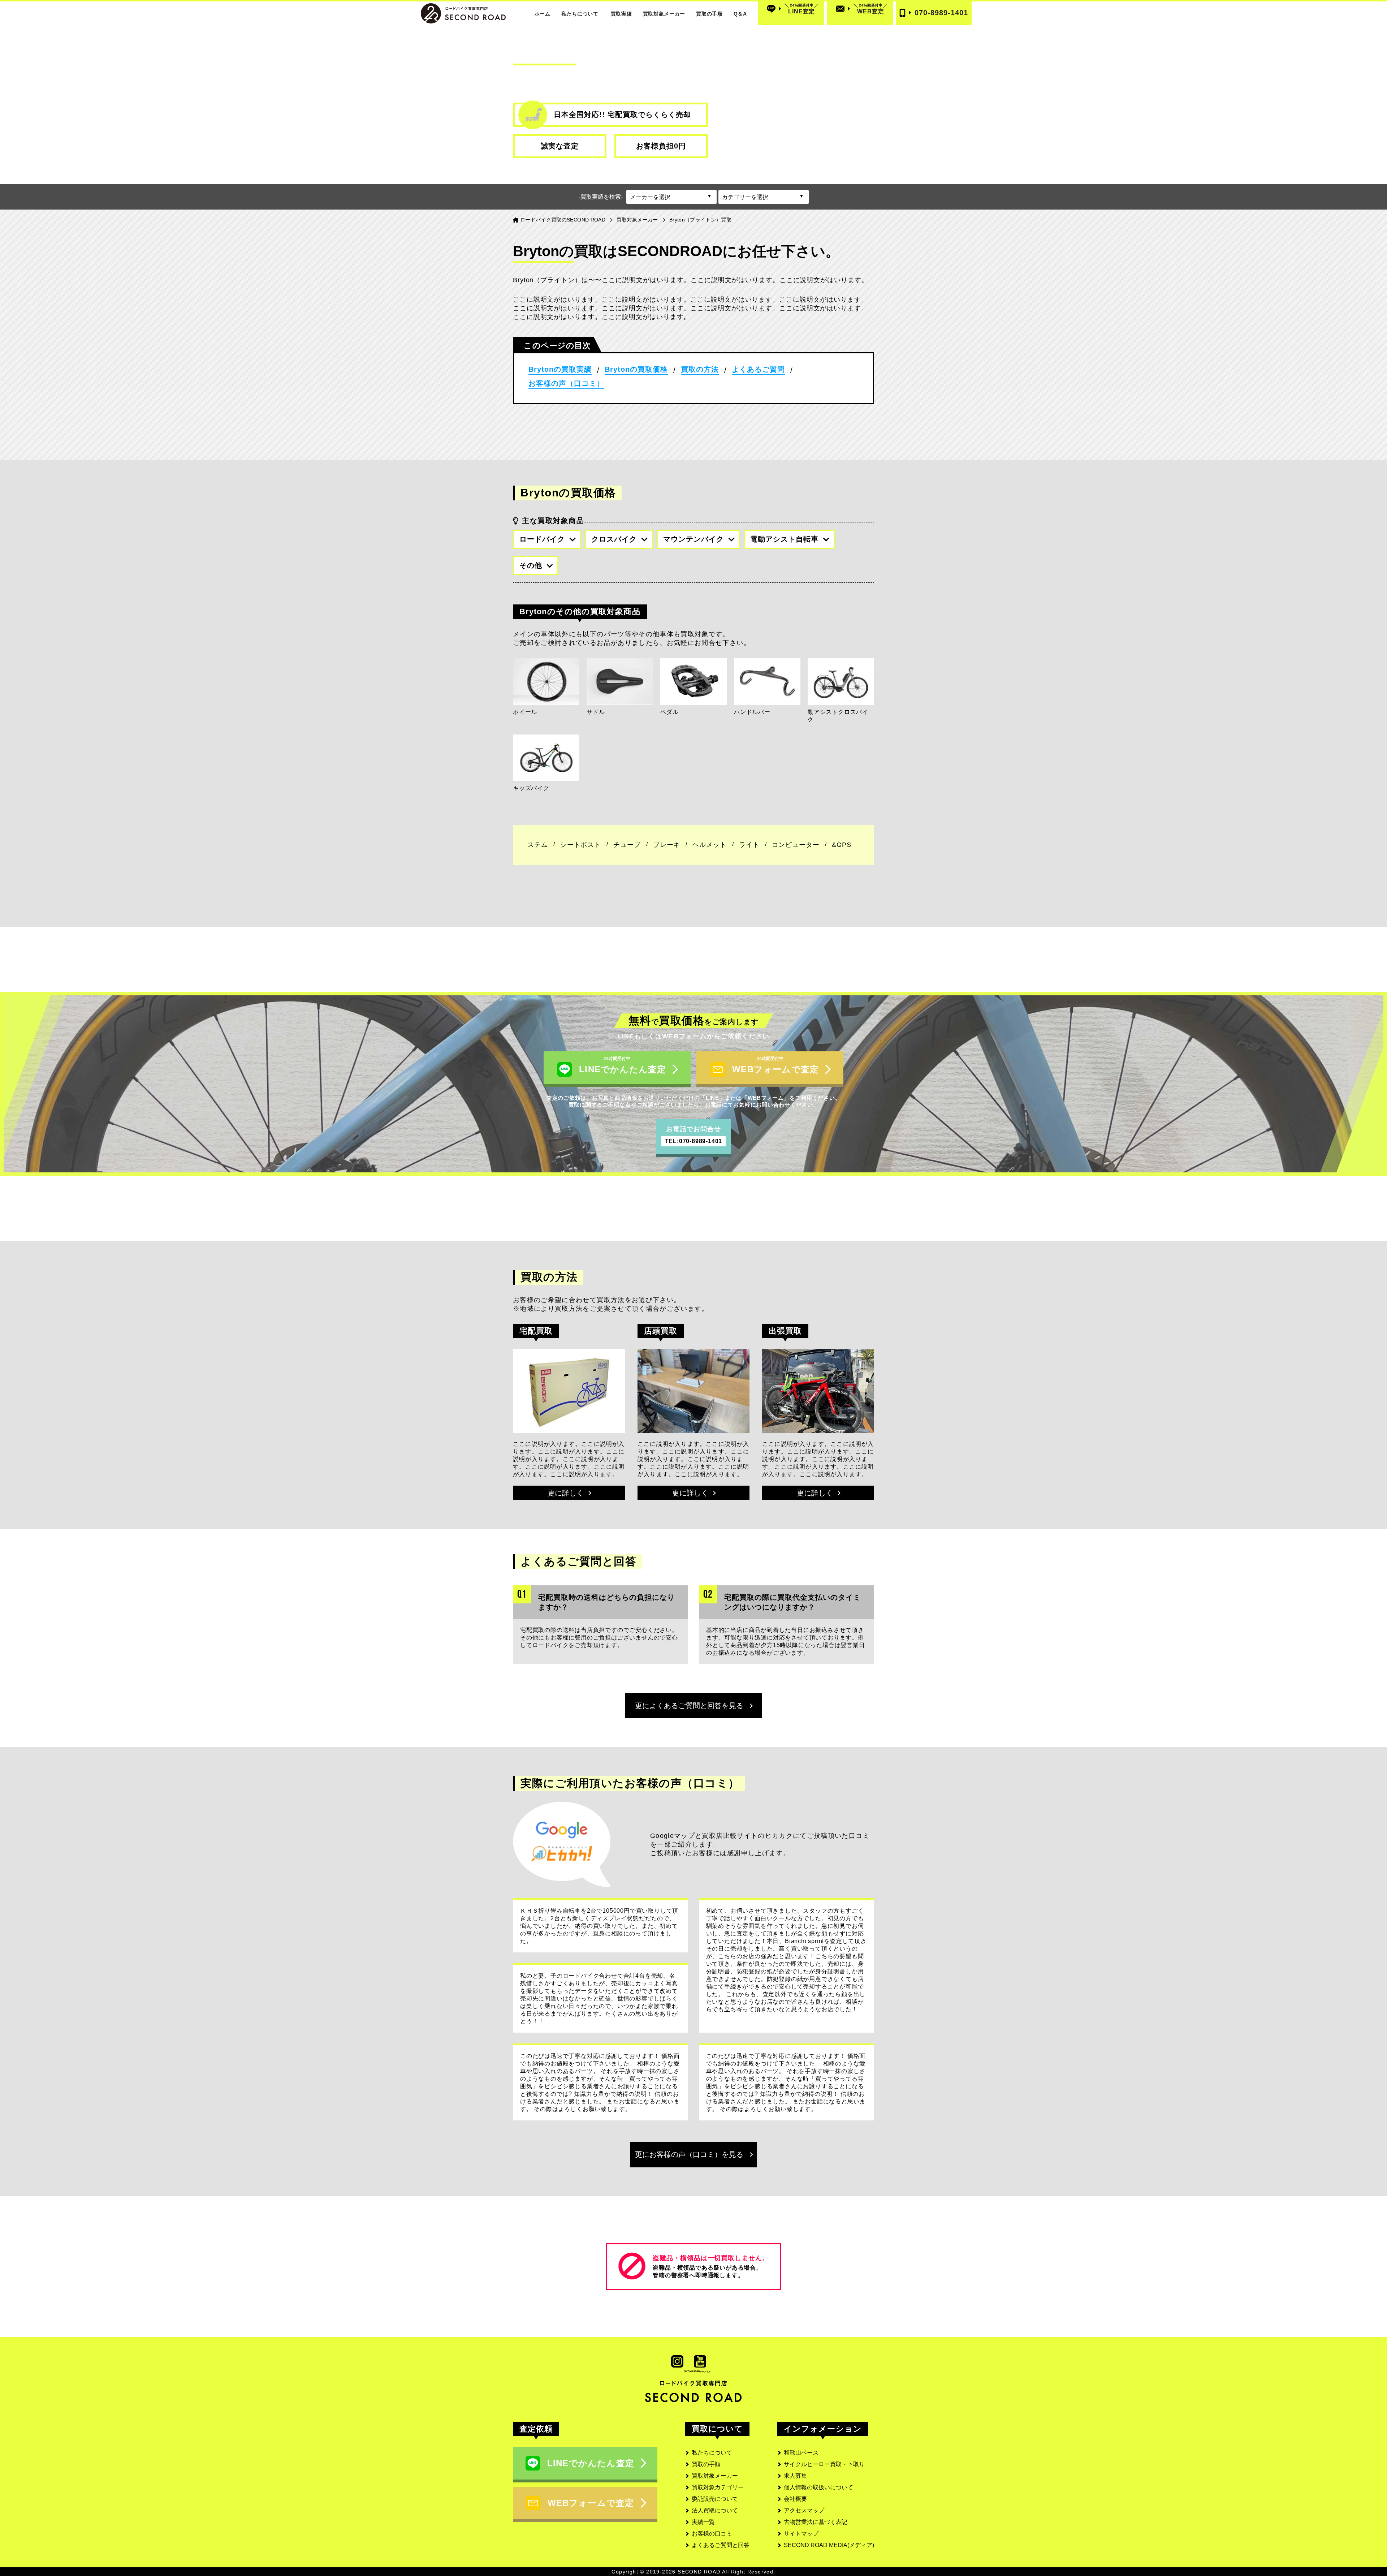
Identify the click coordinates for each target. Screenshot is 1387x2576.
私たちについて (580, 14)
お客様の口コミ (712, 2534)
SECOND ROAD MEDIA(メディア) (829, 2545)
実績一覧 (703, 2522)
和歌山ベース (801, 2453)
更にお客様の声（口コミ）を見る (689, 2154)
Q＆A (740, 14)
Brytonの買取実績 (560, 369)
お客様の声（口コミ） (566, 383)
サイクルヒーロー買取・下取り (824, 2464)
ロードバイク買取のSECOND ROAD (563, 220)
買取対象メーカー (664, 14)
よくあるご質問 (758, 369)
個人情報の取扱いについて (818, 2487)
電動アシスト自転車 (784, 539)
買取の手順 (709, 14)
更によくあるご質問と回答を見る (689, 1706)
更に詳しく (566, 1493)
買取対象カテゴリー (718, 2487)
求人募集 (795, 2476)
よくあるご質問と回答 (721, 2545)
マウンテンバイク (693, 539)
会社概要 (795, 2499)
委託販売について (715, 2499)
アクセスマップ (804, 2510)
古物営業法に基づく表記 (816, 2522)
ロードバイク (542, 539)
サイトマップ (801, 2534)
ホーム (543, 14)
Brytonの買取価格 (636, 369)
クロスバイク (614, 539)
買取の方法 (700, 369)
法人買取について (715, 2510)
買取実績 (621, 14)
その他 (531, 565)
